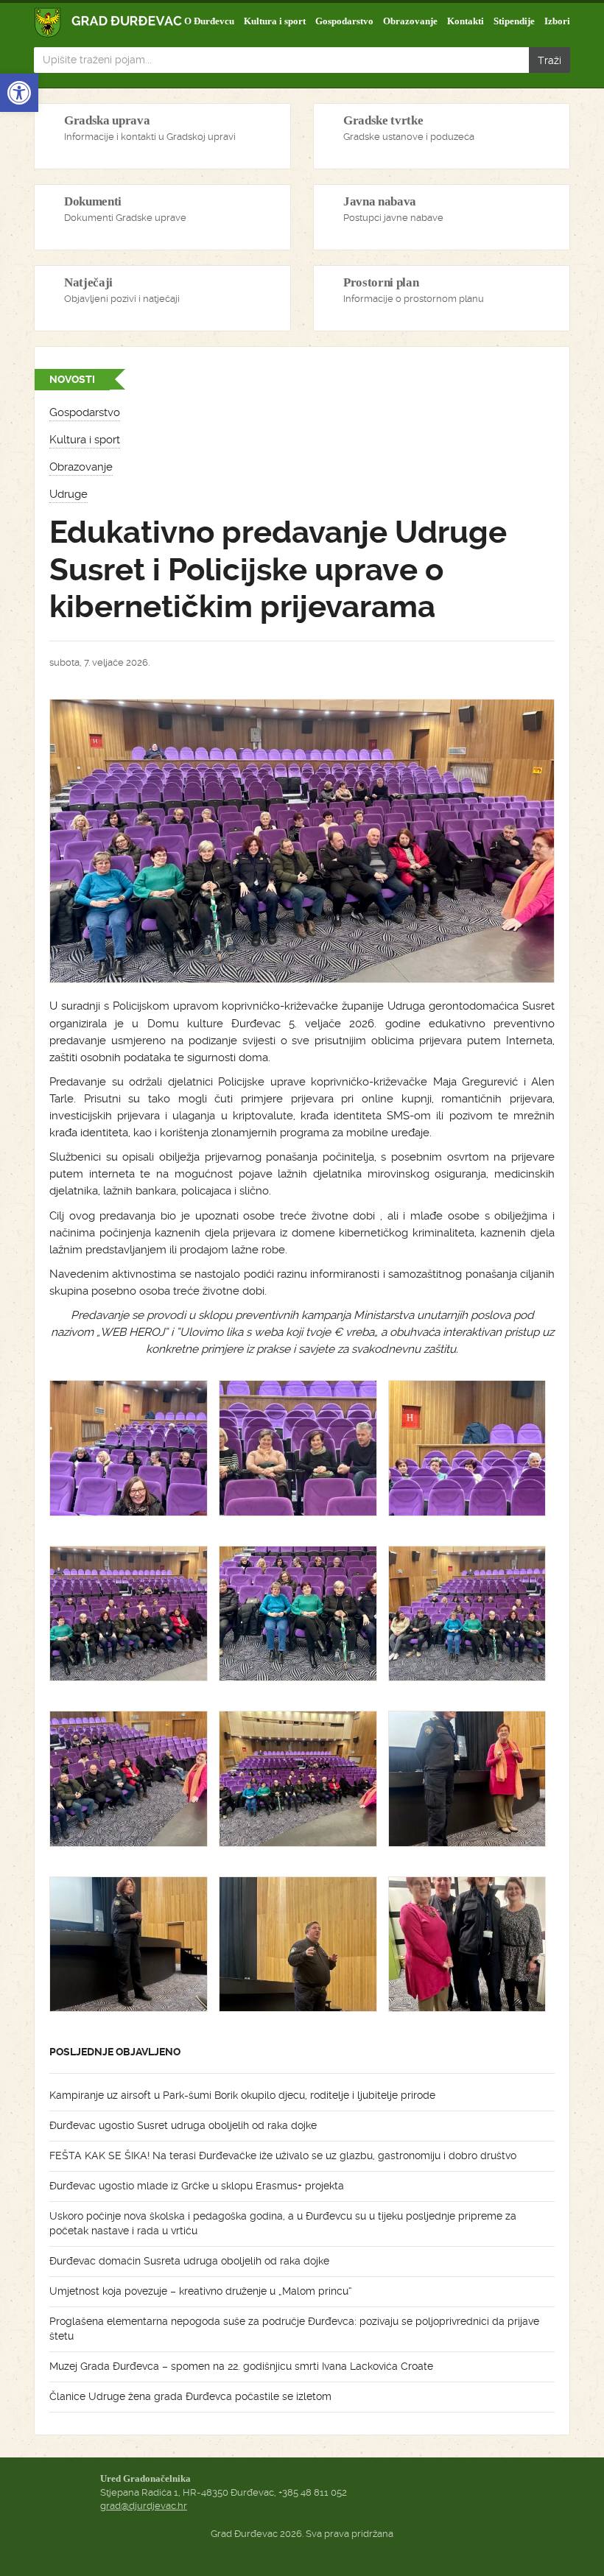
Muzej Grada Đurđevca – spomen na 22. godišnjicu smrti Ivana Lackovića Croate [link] (241, 2366)
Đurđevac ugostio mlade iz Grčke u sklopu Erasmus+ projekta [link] (197, 2186)
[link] (19, 93)
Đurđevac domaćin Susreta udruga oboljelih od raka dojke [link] (189, 2261)
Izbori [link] (557, 21)
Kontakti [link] (466, 21)
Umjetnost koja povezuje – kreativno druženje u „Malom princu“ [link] (201, 2291)
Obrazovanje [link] (410, 21)
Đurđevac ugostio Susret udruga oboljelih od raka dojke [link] (183, 2125)
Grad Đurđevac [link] (109, 22)
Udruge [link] (69, 494)
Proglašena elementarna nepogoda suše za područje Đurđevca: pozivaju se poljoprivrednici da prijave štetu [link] (294, 2329)
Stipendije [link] (514, 21)
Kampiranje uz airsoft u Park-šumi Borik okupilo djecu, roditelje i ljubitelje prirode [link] (242, 2095)
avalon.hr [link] (302, 2547)
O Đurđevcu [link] (209, 21)
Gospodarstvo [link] (344, 21)
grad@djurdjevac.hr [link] (144, 2506)
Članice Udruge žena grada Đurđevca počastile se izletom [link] (190, 2396)
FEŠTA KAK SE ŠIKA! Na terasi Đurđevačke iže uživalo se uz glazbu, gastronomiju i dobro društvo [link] (283, 2156)
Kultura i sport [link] (275, 21)
